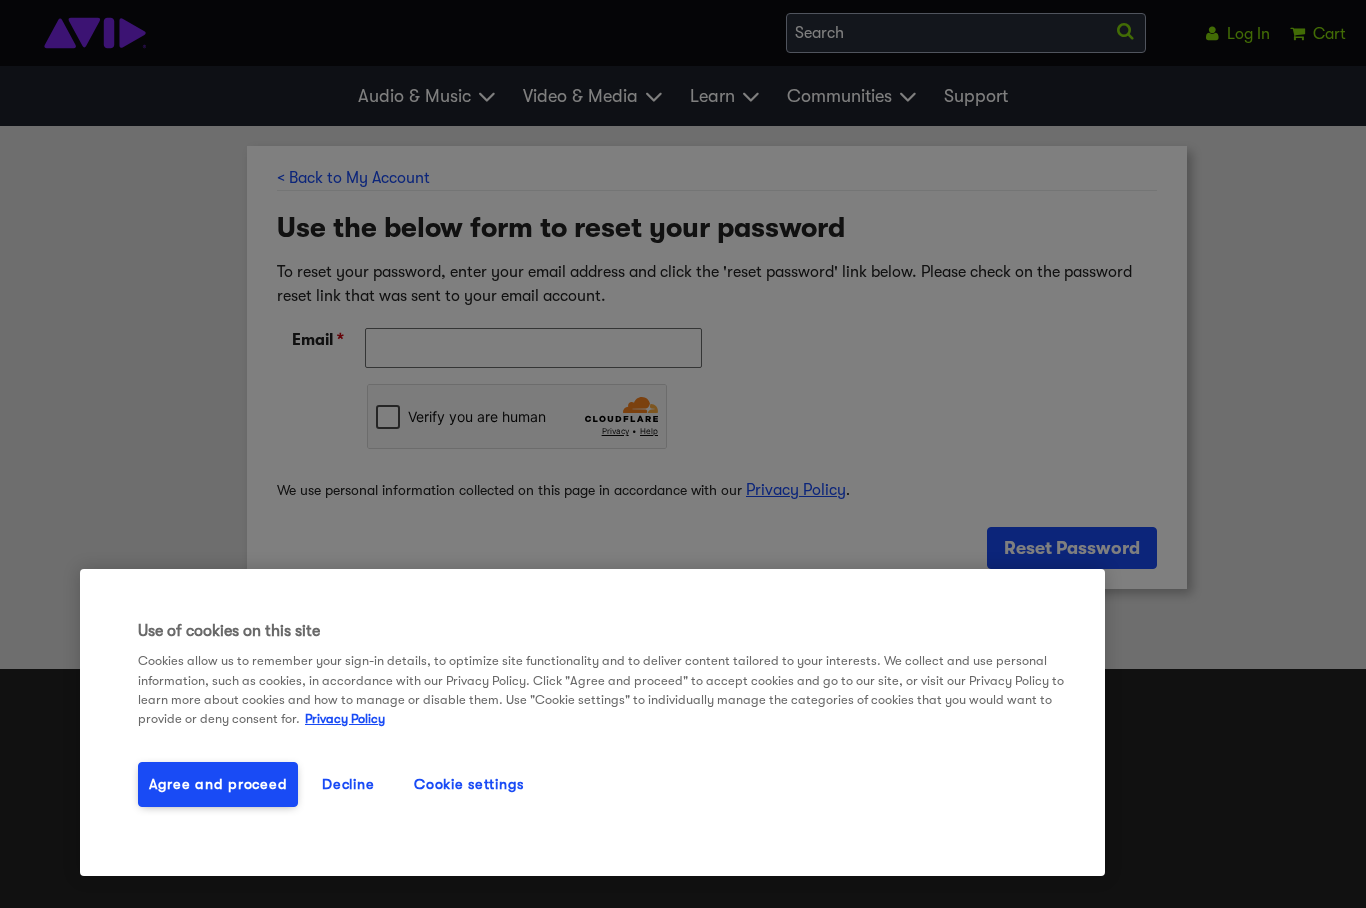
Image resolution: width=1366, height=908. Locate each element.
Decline (348, 784)
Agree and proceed (218, 784)
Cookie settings (469, 784)
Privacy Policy (345, 718)
